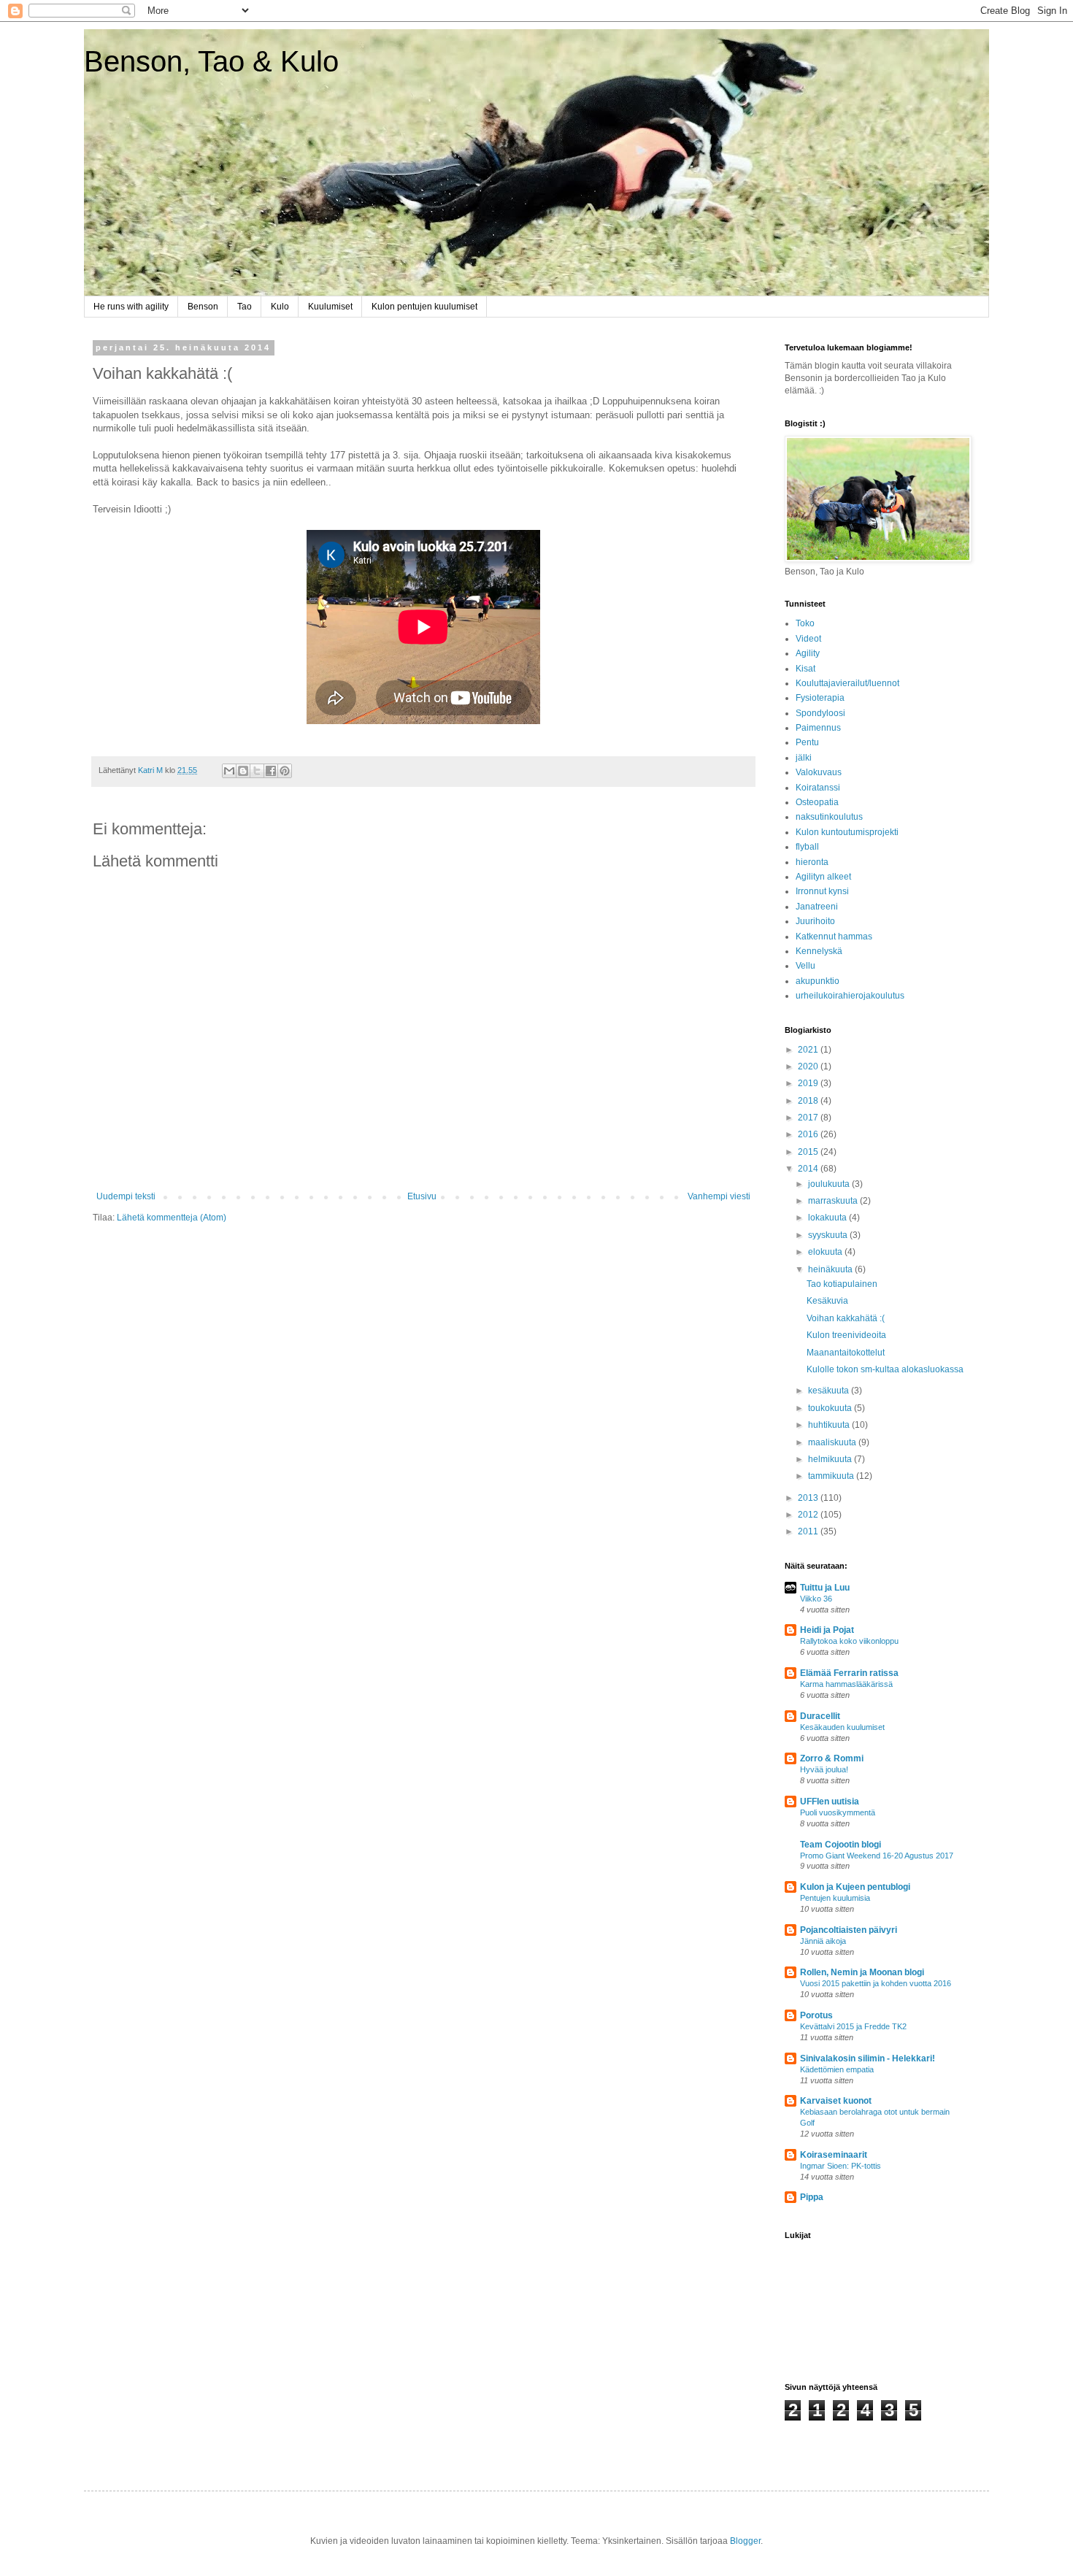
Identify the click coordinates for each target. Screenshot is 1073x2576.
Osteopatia (817, 802)
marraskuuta (834, 1201)
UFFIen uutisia (830, 1802)
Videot (808, 639)
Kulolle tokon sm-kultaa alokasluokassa (885, 1369)
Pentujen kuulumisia (835, 1898)
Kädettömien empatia (837, 2069)
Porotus (816, 2015)
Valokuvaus (819, 772)
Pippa (812, 2197)
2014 (809, 1169)
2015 (809, 1152)
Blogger (745, 2541)
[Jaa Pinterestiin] (285, 771)
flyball (807, 847)
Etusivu (422, 1196)
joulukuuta (830, 1184)
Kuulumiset (330, 307)
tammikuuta (832, 1476)
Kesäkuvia (827, 1301)
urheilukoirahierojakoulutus (850, 996)
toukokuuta (831, 1408)
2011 (809, 1531)
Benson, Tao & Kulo (211, 61)
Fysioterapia (820, 698)
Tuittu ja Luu (825, 1588)
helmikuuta (831, 1459)
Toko (805, 623)
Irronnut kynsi (822, 891)
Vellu (805, 966)
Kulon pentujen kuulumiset (424, 307)
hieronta (812, 862)
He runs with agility (131, 307)
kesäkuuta (830, 1391)
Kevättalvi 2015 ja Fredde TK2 (853, 2026)
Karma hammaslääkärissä (846, 1684)
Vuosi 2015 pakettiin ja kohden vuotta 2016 (876, 1983)
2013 (809, 1498)
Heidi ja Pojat (827, 1630)
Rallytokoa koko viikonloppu (849, 1641)
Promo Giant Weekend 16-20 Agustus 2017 (877, 1856)
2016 (809, 1134)
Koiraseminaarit (834, 2155)
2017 (809, 1118)
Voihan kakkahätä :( (846, 1318)
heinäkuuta (831, 1269)
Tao (245, 307)
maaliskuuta (833, 1442)
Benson (203, 307)
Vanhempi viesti (719, 1196)
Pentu (807, 742)
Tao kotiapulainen (842, 1284)
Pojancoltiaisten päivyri (849, 1930)
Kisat (805, 669)
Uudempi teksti (126, 1196)
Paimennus (818, 728)
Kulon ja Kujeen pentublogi (855, 1887)
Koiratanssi (818, 788)
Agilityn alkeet (823, 877)
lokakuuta (828, 1218)
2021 (809, 1050)
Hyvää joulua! (824, 1769)
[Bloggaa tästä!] (243, 771)
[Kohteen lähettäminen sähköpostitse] (229, 771)
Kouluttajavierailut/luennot (847, 683)
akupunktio (818, 981)
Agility (808, 653)
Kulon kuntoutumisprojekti (847, 832)
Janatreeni (817, 907)
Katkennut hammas (834, 937)
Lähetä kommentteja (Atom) (172, 1218)
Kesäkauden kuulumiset (842, 1727)
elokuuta (826, 1252)
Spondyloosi (820, 713)
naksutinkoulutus (829, 817)
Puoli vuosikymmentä (838, 1812)
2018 (809, 1101)
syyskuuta (829, 1235)
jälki (804, 758)
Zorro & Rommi (832, 1758)
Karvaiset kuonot (836, 2101)
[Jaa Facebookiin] (271, 771)
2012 (809, 1515)
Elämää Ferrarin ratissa (849, 1673)
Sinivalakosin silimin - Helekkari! (868, 2058)
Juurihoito (815, 921)
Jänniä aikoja (823, 1941)
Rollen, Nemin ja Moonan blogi (862, 1972)
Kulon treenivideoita (846, 1335)
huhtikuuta (830, 1425)
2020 (809, 1066)
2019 (809, 1083)
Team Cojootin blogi (841, 1845)
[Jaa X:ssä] (257, 771)
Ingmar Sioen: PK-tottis (841, 2166)
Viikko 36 (816, 1599)
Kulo (280, 307)
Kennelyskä (819, 951)
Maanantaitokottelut (846, 1353)
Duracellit (820, 1716)
